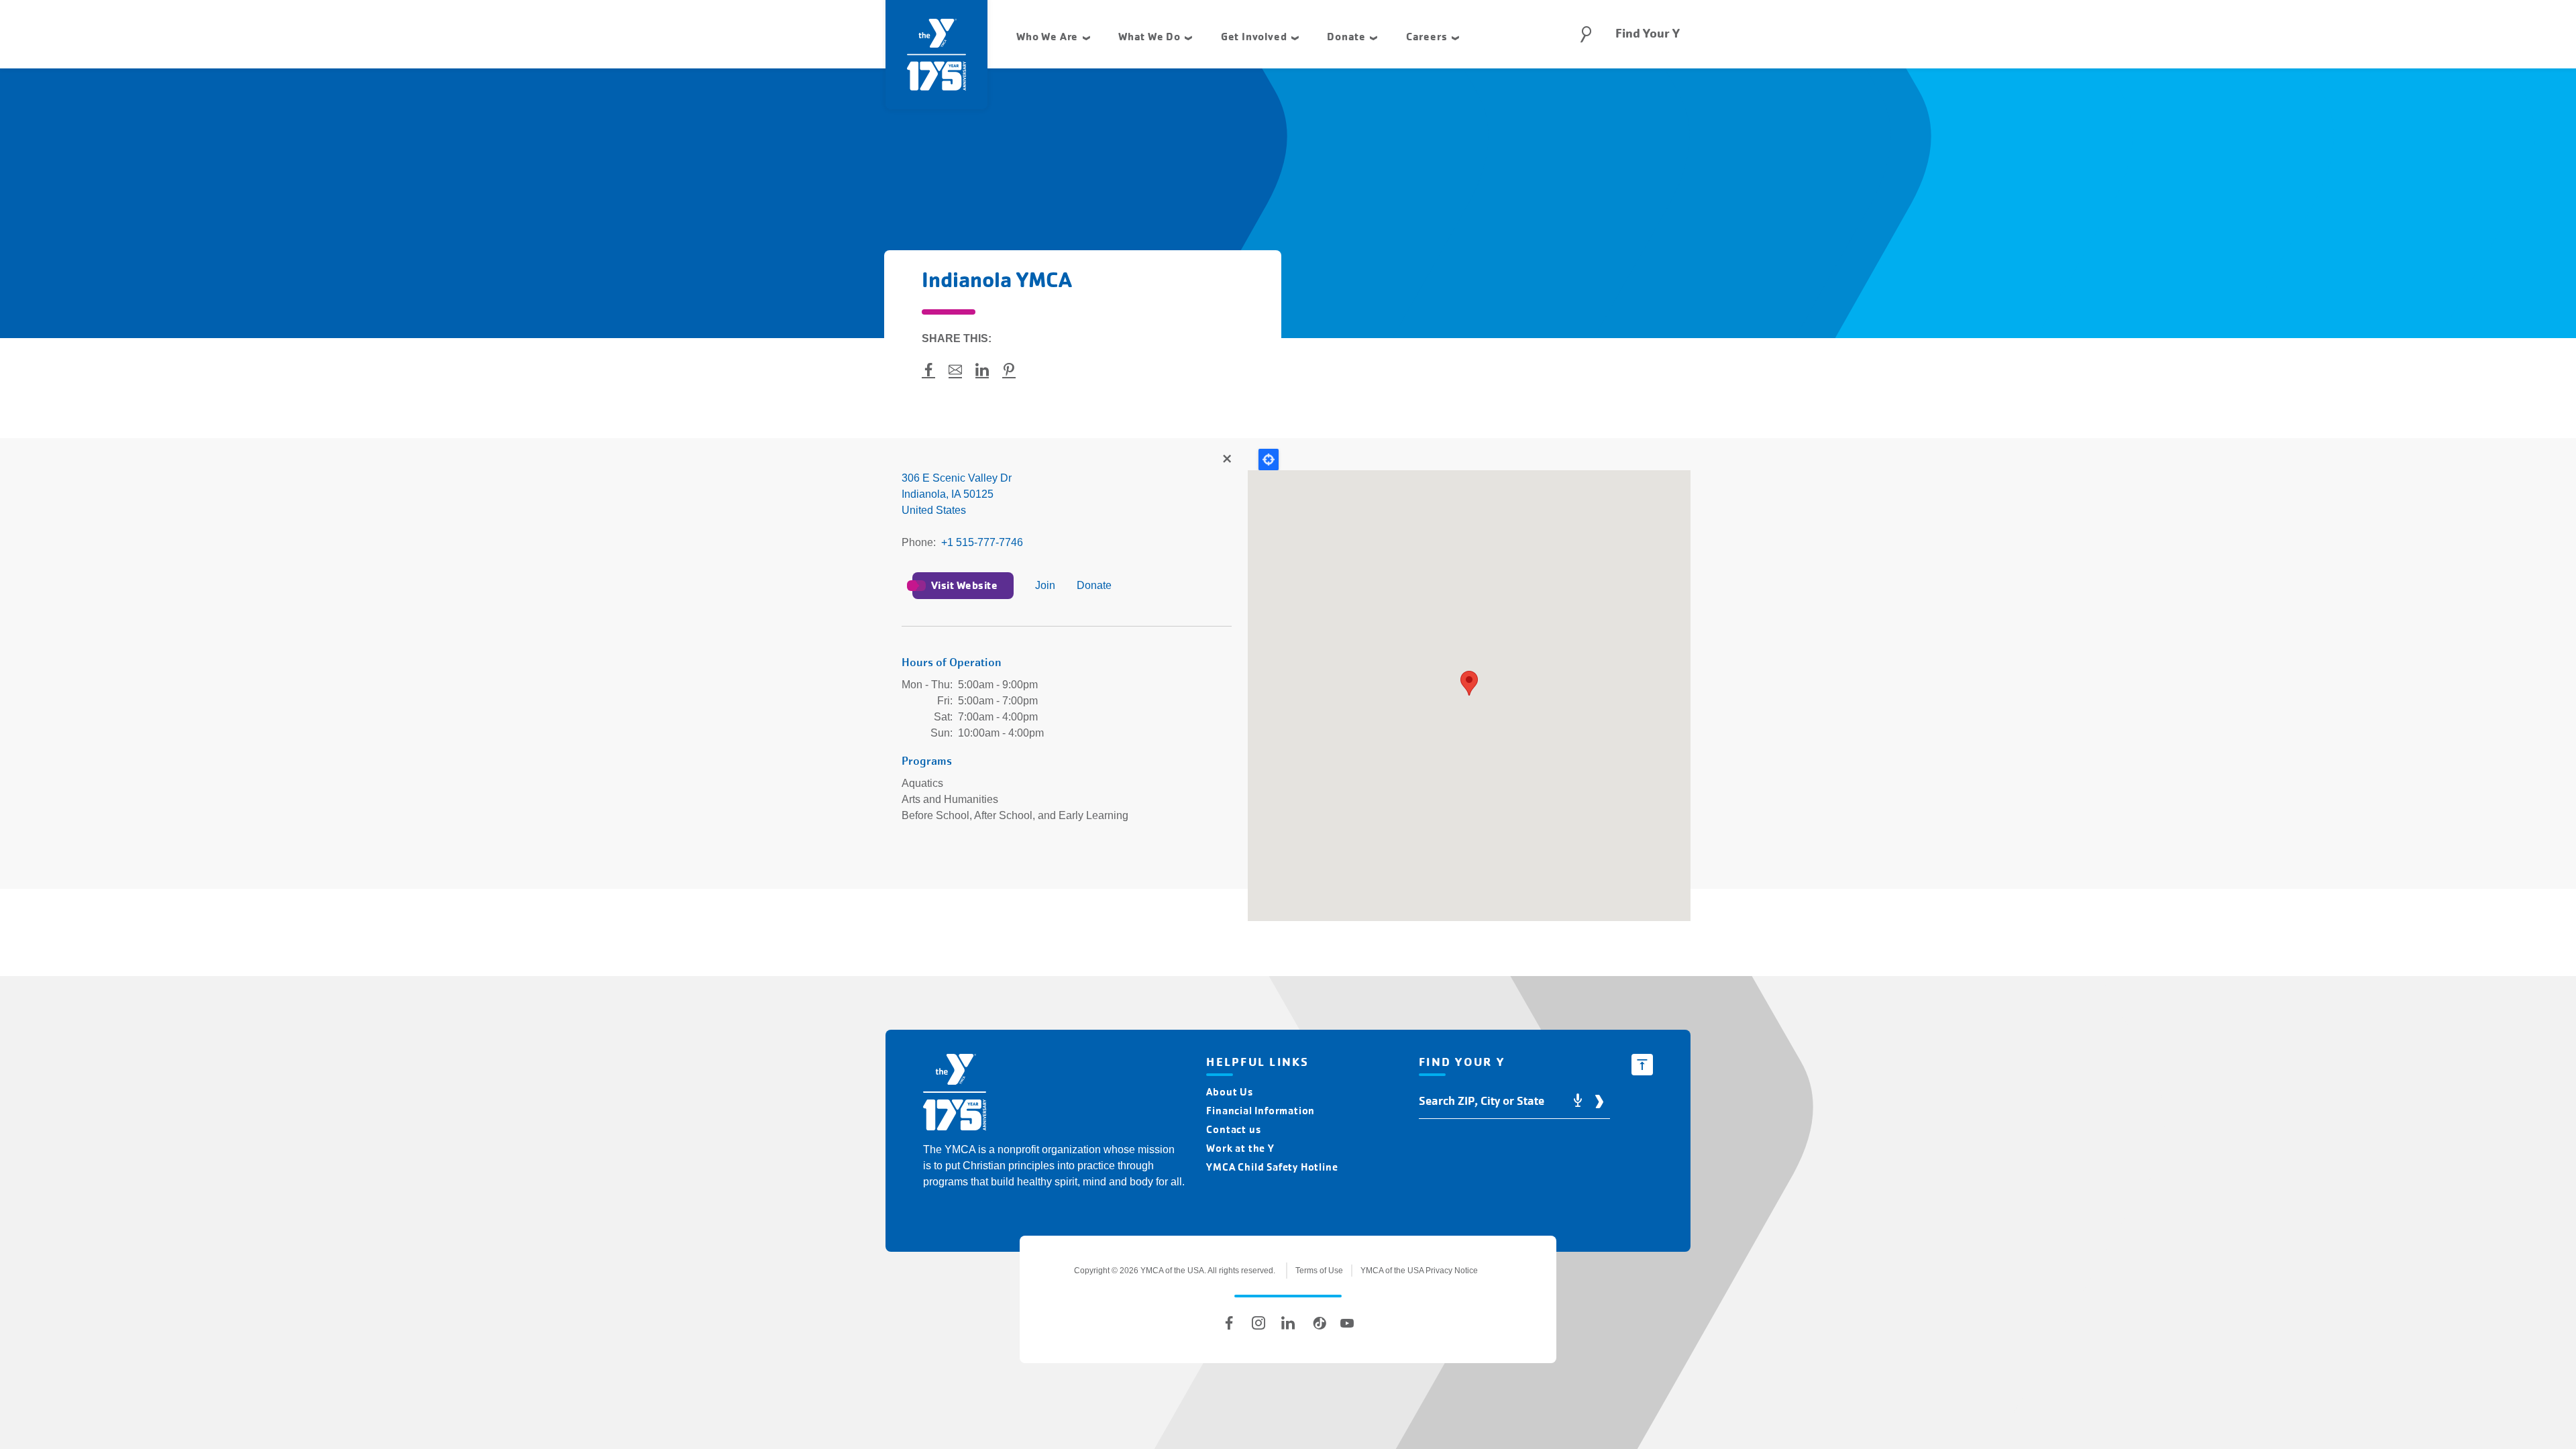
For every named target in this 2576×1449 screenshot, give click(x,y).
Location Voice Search (1578, 1101)
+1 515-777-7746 (982, 542)
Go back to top (1642, 1065)
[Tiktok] (1318, 1323)
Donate (1094, 585)
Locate (1269, 460)
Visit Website (964, 585)
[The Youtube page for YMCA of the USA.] (1347, 1323)
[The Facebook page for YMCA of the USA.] (1229, 1323)
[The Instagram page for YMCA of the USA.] (1258, 1323)
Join (1045, 585)
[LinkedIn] (1288, 1323)
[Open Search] (1586, 34)
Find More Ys (1226, 460)
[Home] (955, 1094)
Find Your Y (1648, 34)
